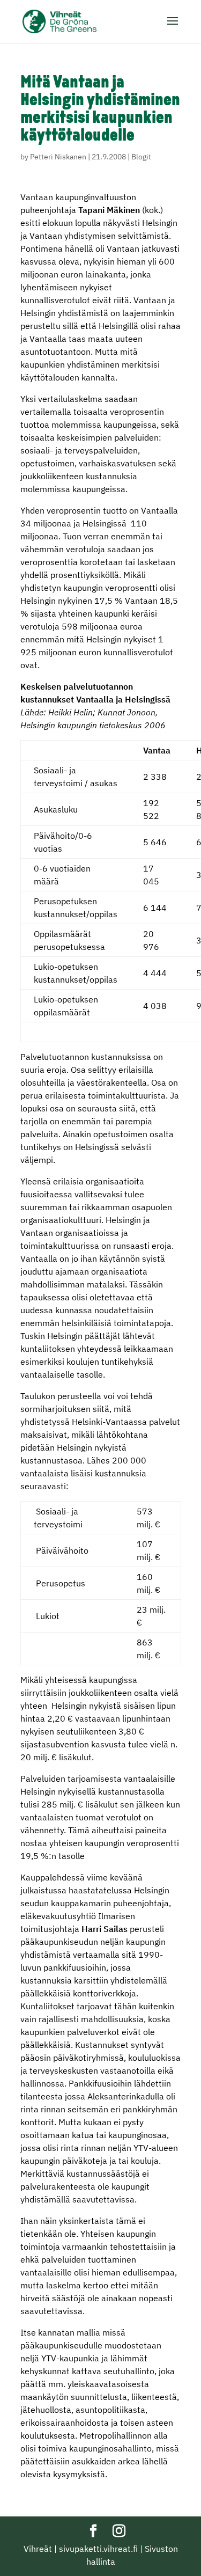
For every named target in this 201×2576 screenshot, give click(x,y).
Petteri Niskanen (58, 157)
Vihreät (38, 2549)
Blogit (141, 157)
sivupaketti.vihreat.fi (98, 2549)
